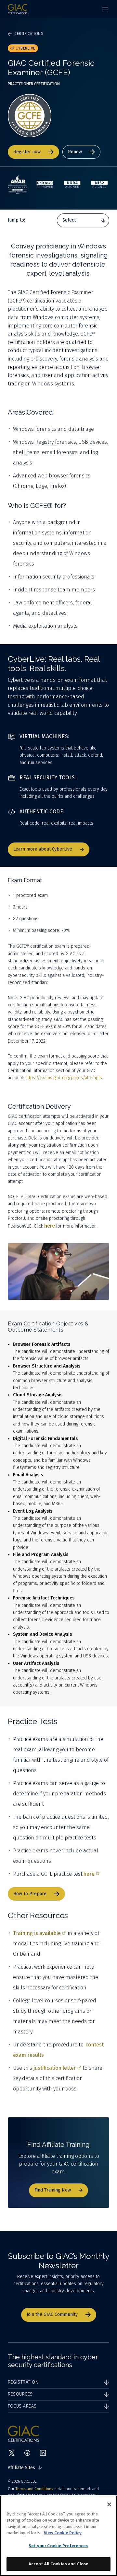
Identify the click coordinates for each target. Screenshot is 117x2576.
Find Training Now (53, 2190)
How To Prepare (30, 1894)
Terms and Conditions (34, 2489)
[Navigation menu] (105, 9)
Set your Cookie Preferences (58, 2546)
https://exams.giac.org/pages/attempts (64, 1078)
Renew (75, 152)
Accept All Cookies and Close (59, 2564)
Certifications (29, 34)
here (89, 1874)
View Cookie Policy (63, 2533)
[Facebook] (27, 2453)
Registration (23, 2382)
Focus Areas (22, 2406)
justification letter (55, 2068)
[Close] (109, 2504)
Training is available (37, 1933)
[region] (58, 2536)
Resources (20, 2394)
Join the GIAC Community (52, 2314)
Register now (27, 152)
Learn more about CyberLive (43, 849)
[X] (12, 2453)
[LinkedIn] (43, 2453)
